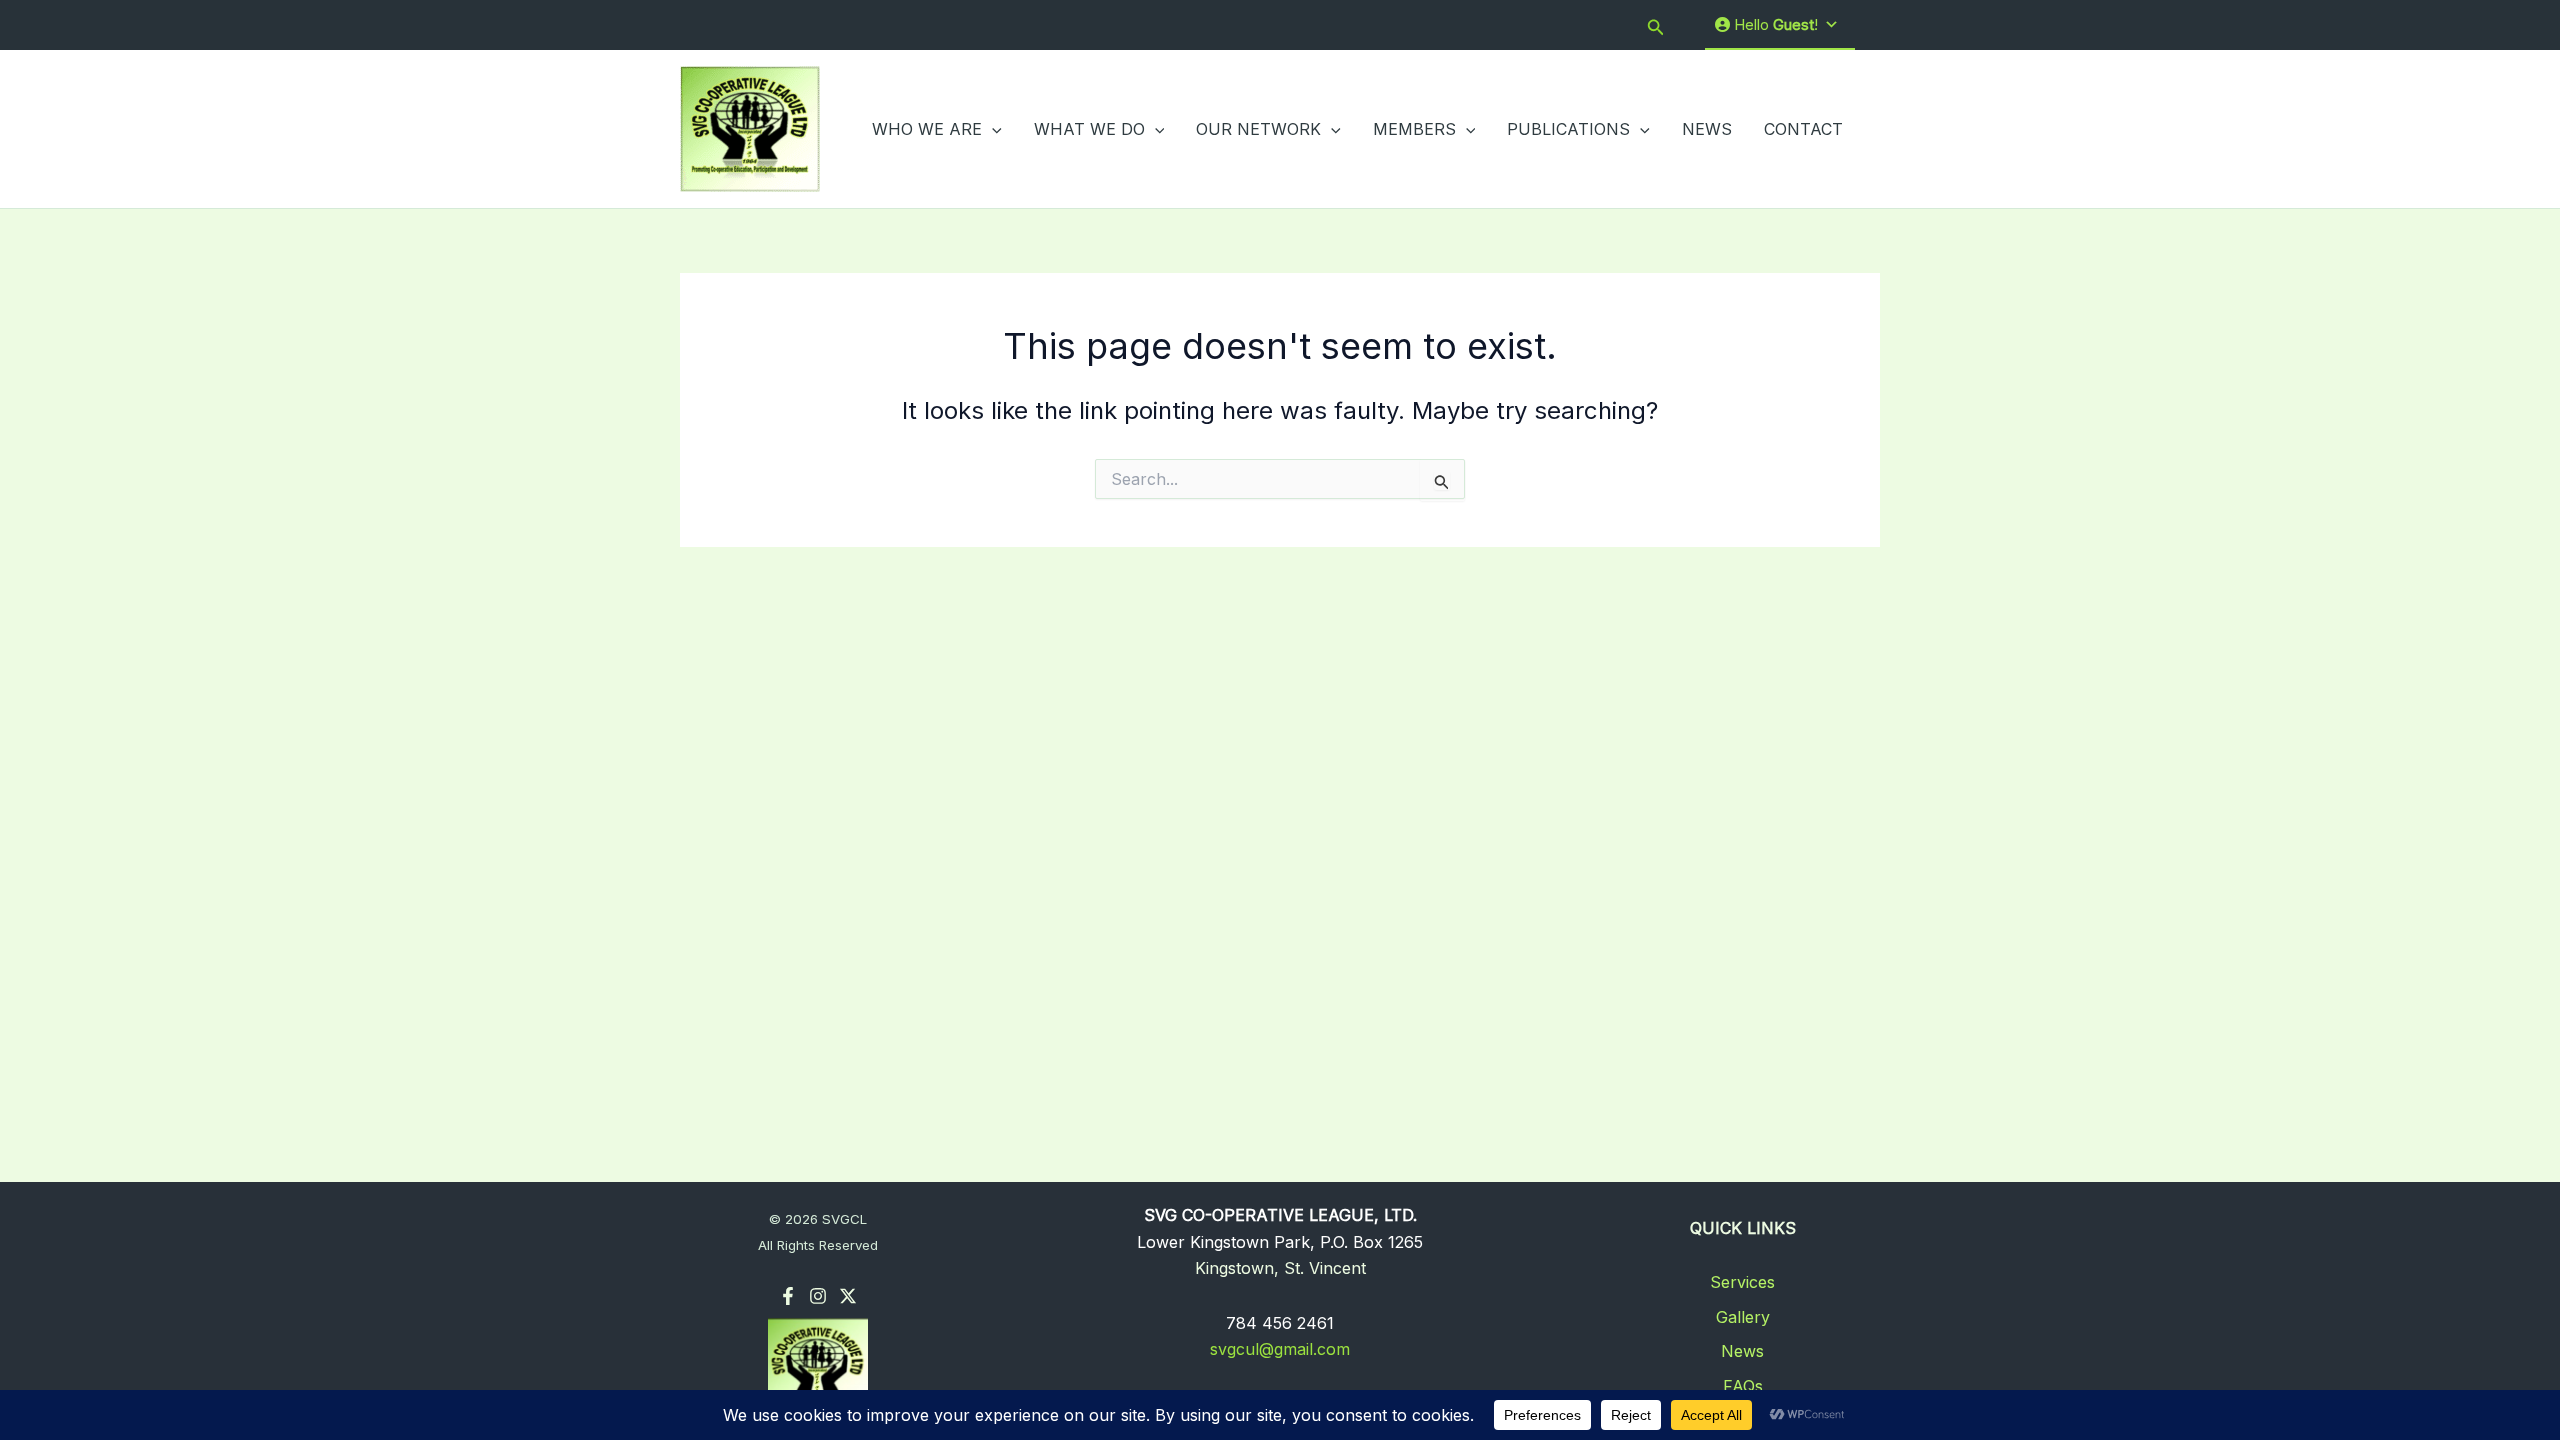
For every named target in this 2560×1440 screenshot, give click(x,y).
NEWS (1707, 129)
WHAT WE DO (1089, 129)
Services (1742, 1282)
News (1742, 1351)
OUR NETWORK (1258, 129)
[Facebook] (788, 1296)
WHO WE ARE (927, 129)
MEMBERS (1414, 129)
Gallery (1743, 1317)
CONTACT (1803, 129)
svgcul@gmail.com (1280, 1349)
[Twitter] (848, 1296)
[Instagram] (818, 1296)
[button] (1656, 25)
